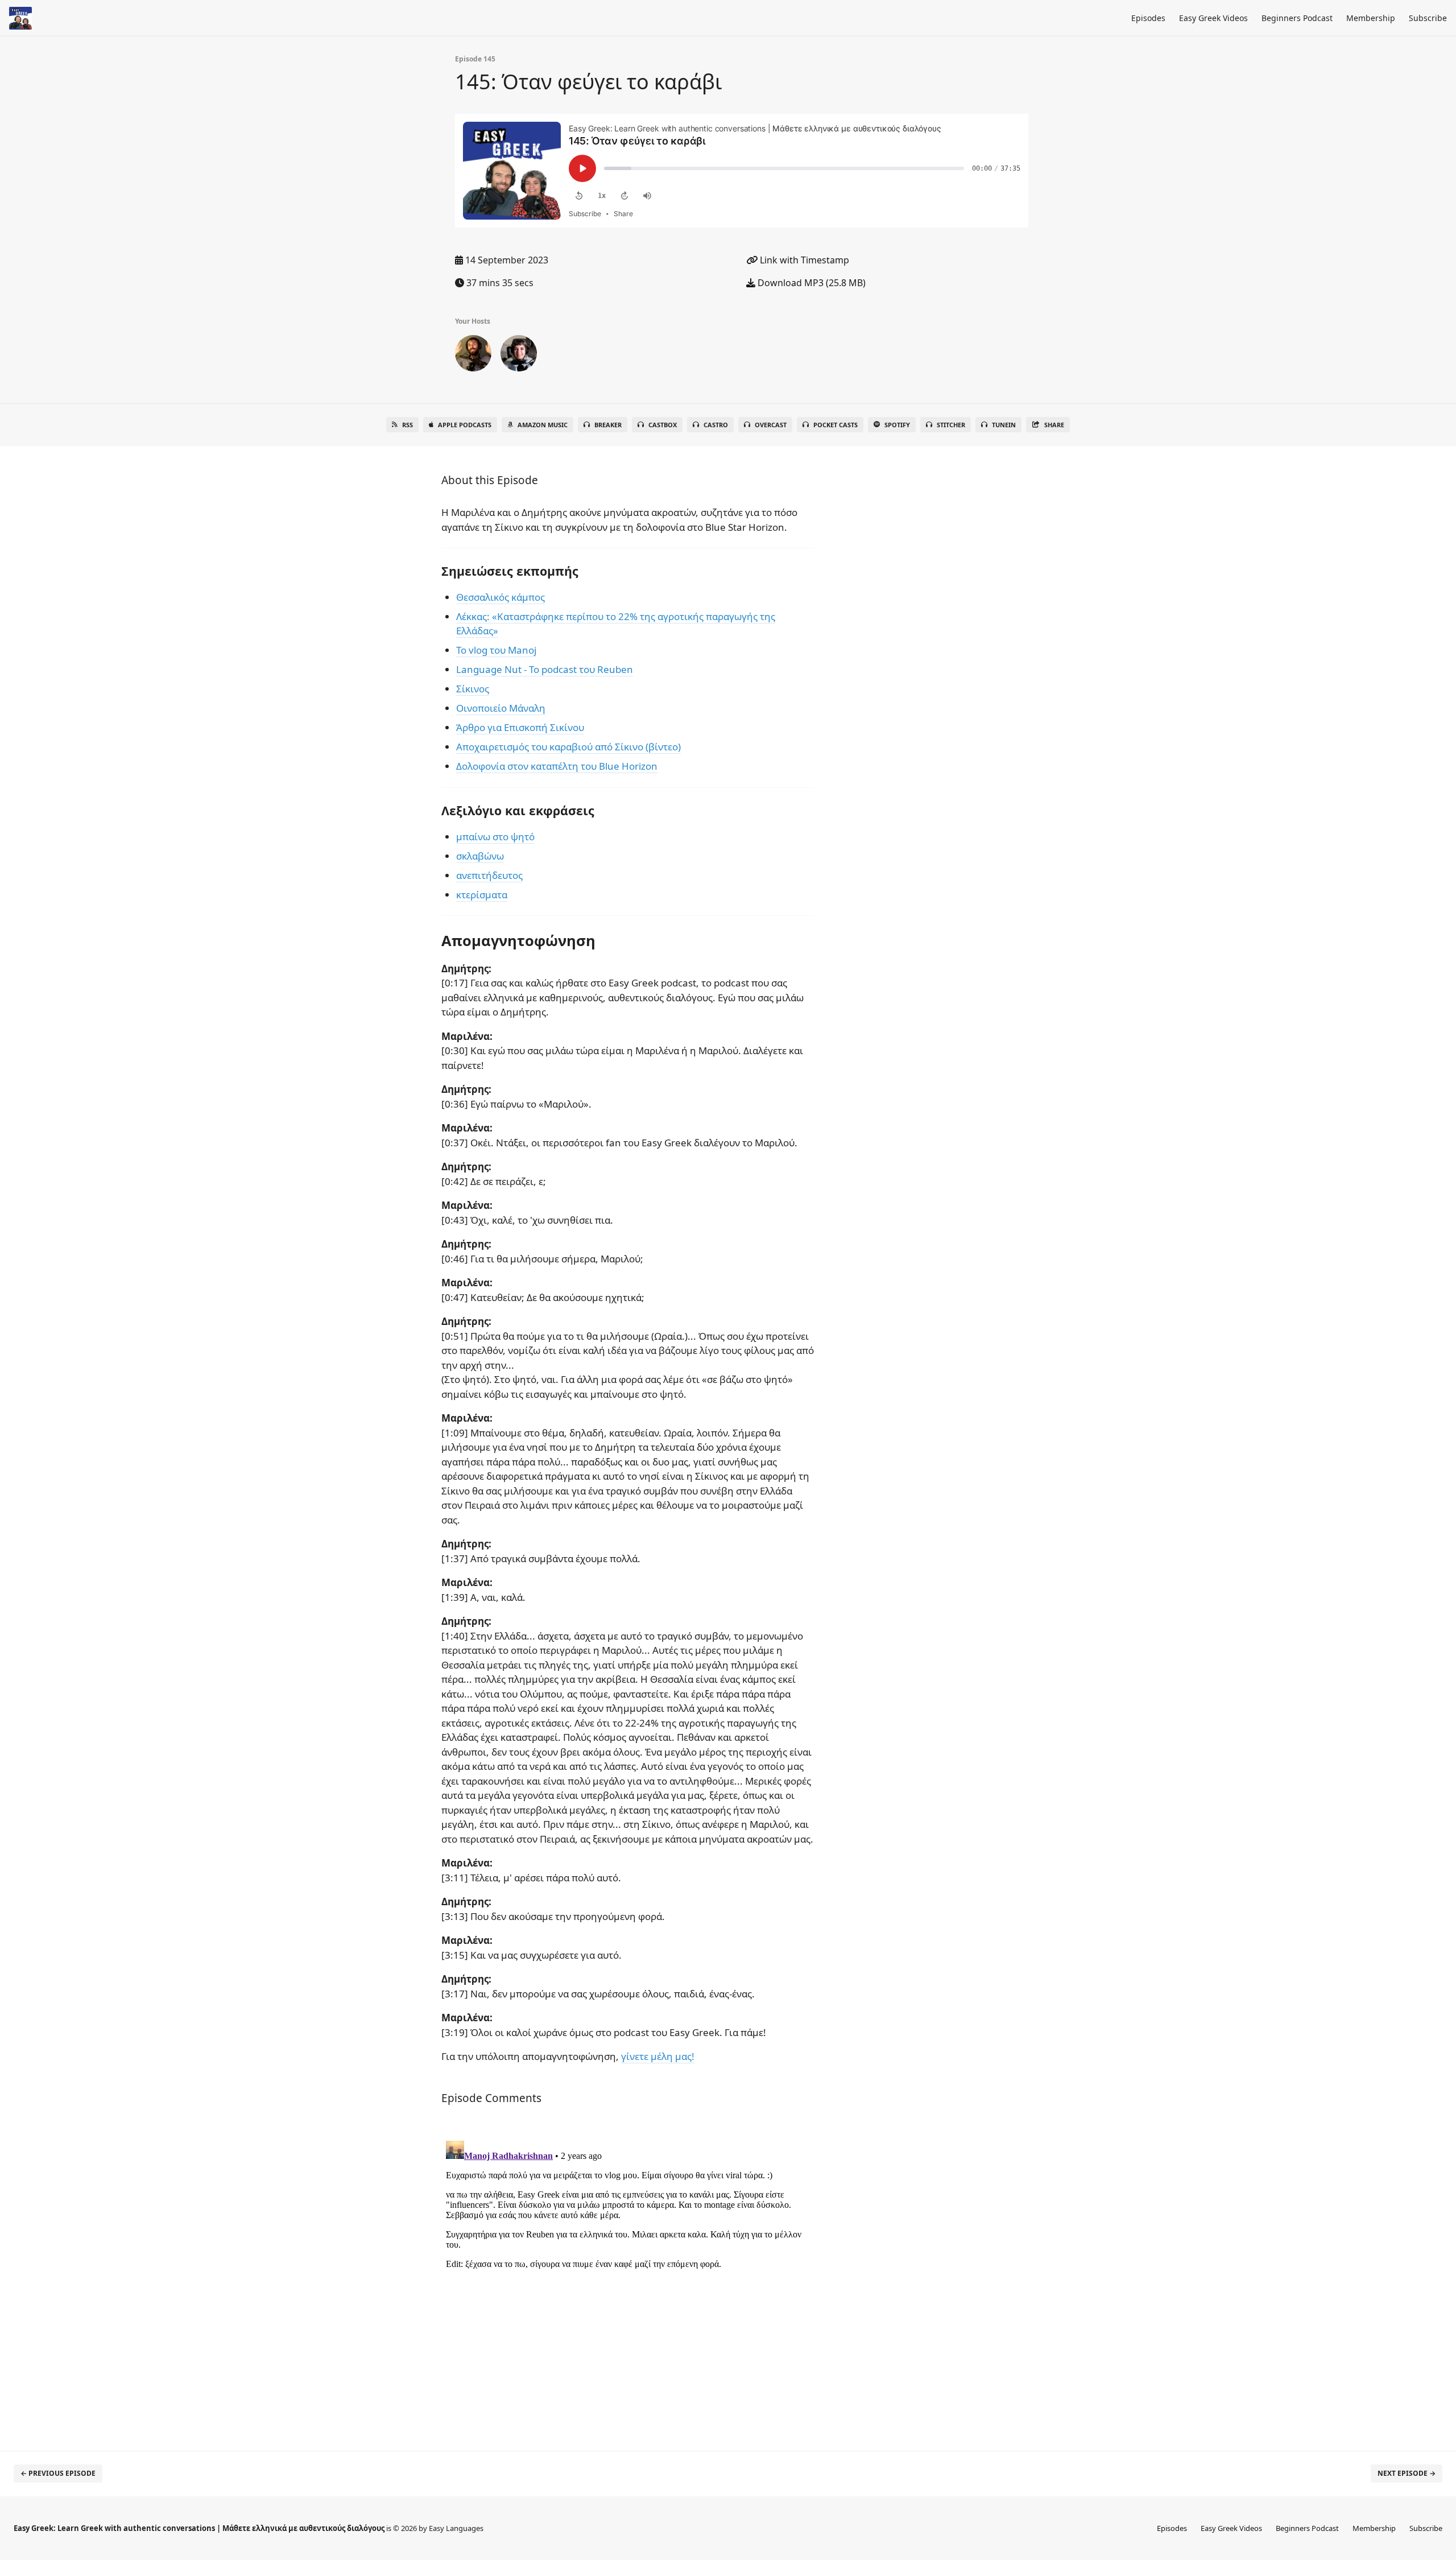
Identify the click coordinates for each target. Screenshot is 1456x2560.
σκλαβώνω (480, 856)
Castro (716, 425)
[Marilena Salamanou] (519, 356)
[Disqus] (628, 2278)
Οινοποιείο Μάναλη (501, 708)
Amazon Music (543, 425)
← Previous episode (58, 2473)
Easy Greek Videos (1213, 18)
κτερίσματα (482, 895)
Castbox (663, 425)
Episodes (1148, 18)
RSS (408, 425)
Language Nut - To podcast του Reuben (545, 669)
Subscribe (1428, 18)
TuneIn (1004, 425)
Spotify (897, 425)
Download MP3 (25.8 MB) (810, 283)
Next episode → (1407, 2473)
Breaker (608, 425)
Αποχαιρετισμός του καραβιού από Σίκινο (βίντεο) (568, 747)
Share (1054, 425)
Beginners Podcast (1297, 18)
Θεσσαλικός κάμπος (500, 597)
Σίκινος (473, 689)
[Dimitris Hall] (473, 356)
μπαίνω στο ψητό (495, 837)
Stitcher (951, 425)
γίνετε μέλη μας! (658, 2056)
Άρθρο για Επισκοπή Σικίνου (520, 727)
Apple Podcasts (465, 425)
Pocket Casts (835, 425)
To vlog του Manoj (496, 650)
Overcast (771, 425)
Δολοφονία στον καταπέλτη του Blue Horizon (557, 766)
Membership (1371, 18)
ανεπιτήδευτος (489, 875)
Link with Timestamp (803, 260)
